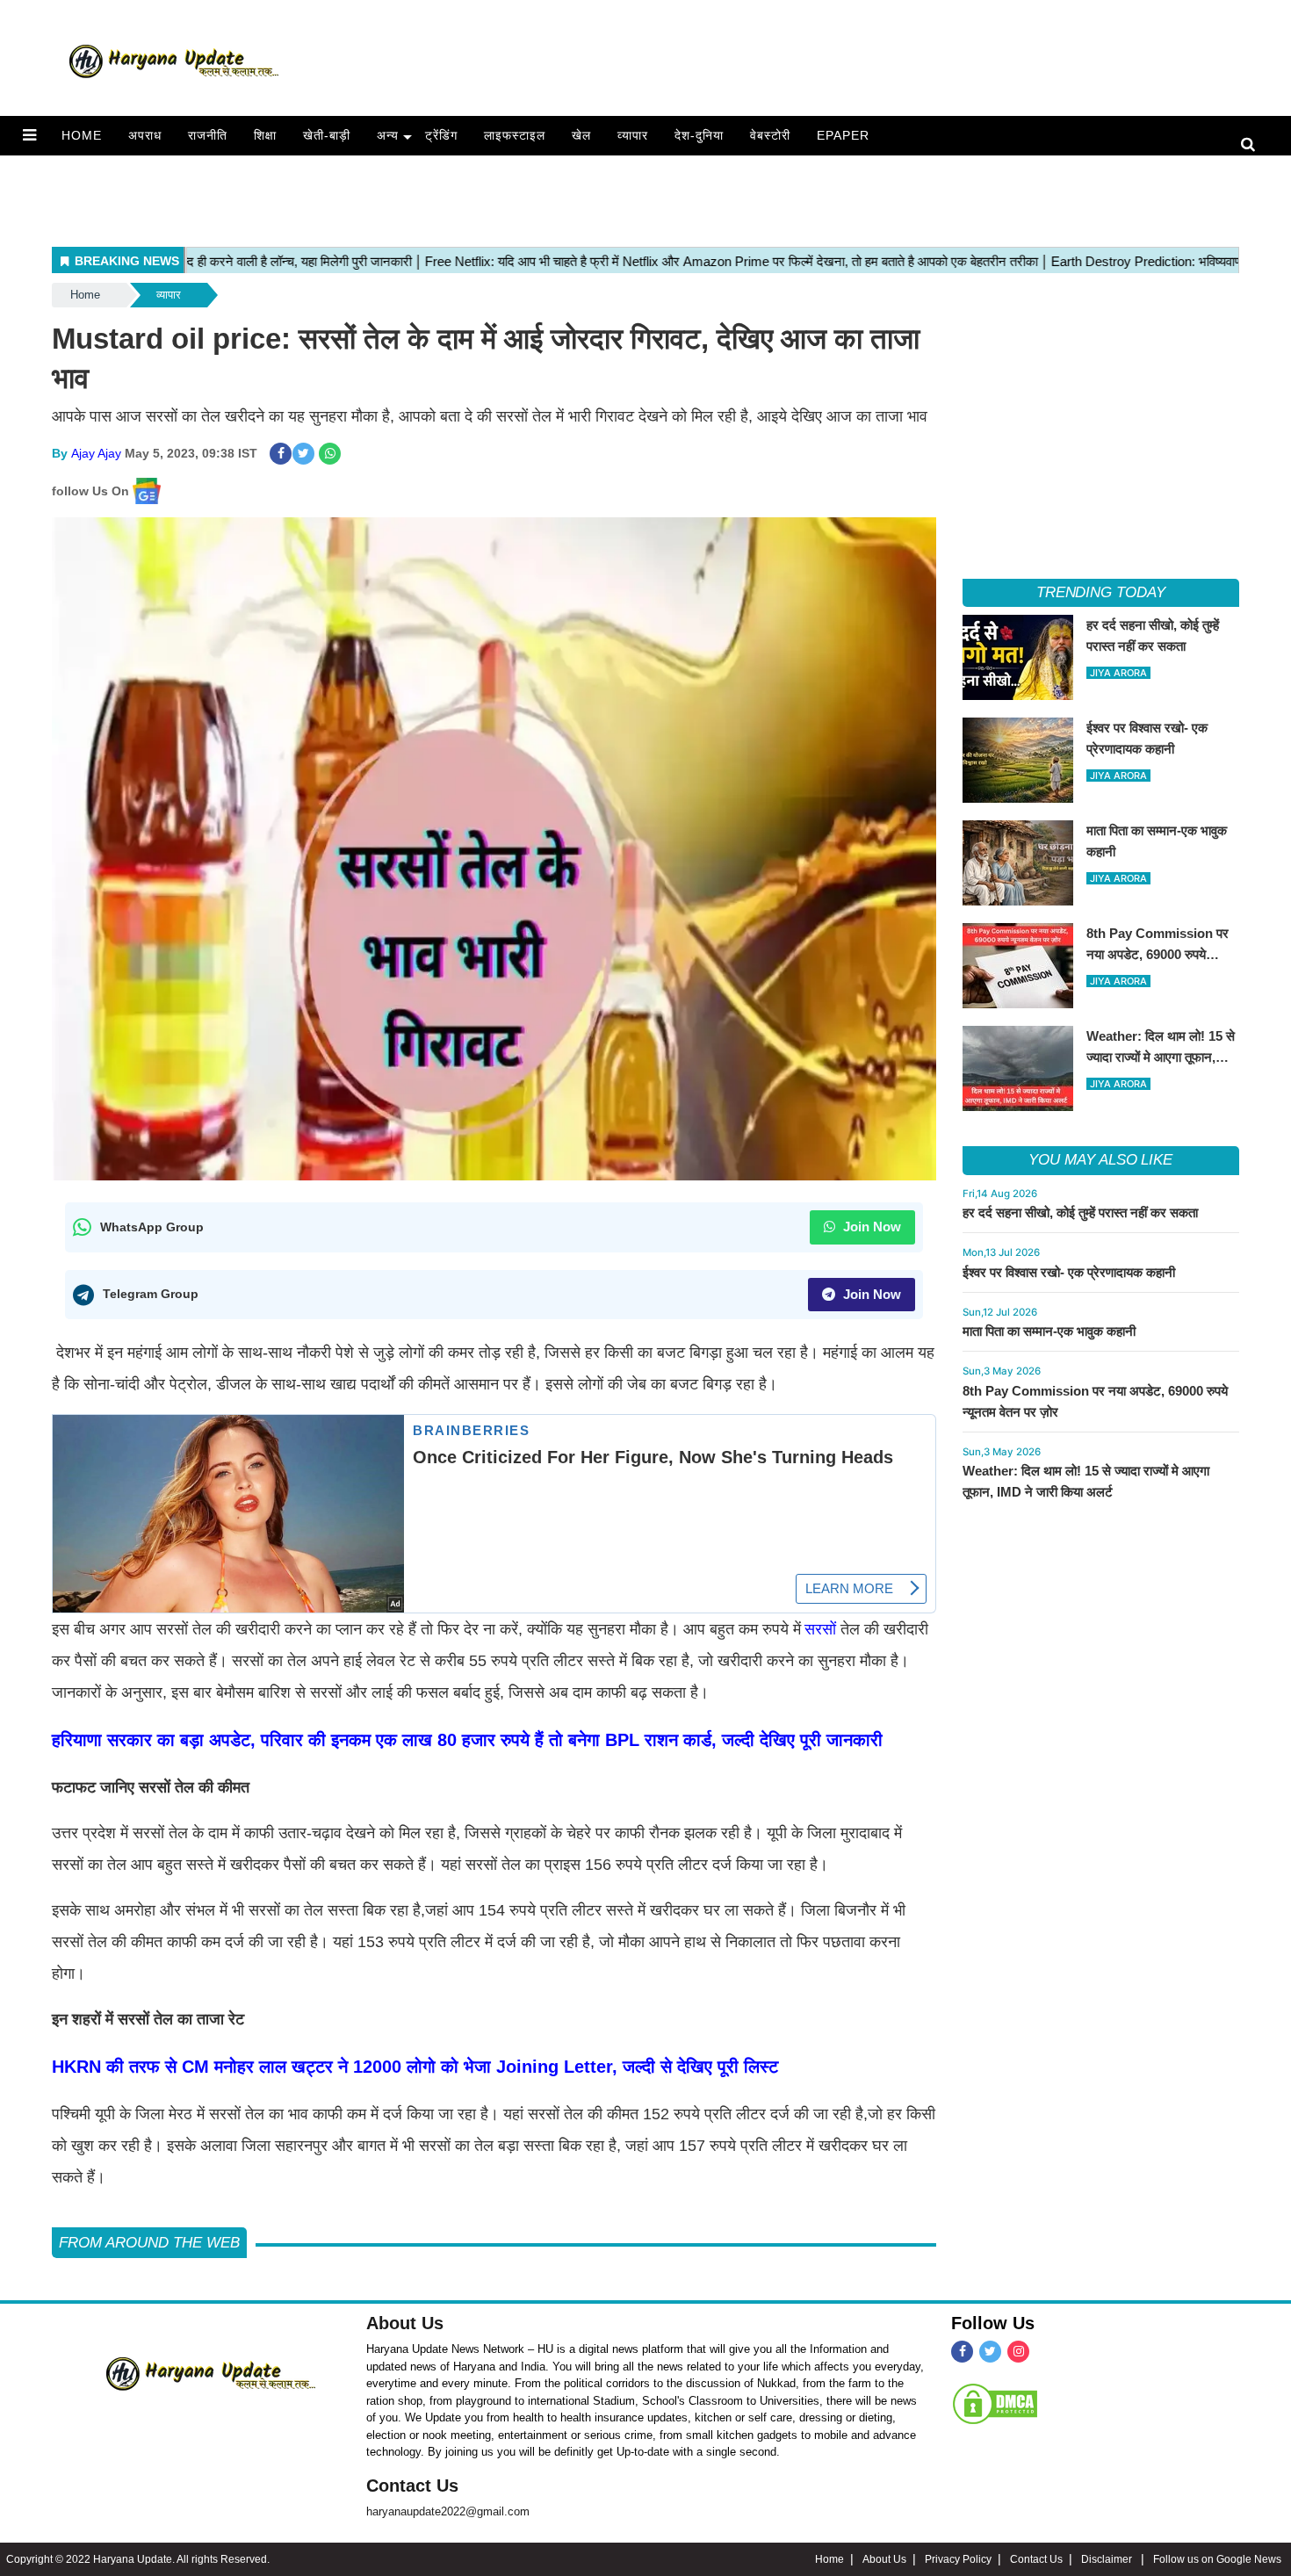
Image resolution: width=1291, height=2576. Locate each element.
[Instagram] (1018, 2352)
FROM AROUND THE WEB (149, 2243)
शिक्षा (265, 135)
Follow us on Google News (1217, 2559)
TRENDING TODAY (1101, 592)
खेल (581, 135)
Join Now (870, 1227)
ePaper (843, 135)
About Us (405, 2323)
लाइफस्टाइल (515, 135)
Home (82, 135)
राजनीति (208, 135)
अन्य (388, 135)
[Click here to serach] (1253, 145)
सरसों (820, 1629)
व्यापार (633, 135)
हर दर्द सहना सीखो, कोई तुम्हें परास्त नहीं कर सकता (1080, 1212)
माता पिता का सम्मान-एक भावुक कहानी (1049, 1331)
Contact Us (412, 2486)
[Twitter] (990, 2352)
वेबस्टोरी (770, 135)
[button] (29, 135)
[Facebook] (962, 2352)
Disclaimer (1108, 2559)
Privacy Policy (958, 2559)
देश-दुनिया (699, 135)
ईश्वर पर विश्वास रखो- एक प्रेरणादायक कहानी (1069, 1272)
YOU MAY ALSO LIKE (1100, 1160)
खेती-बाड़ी (327, 135)
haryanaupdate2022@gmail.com (448, 2511)
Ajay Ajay (96, 453)
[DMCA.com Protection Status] (995, 2403)
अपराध (145, 135)
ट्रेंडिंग (441, 135)
